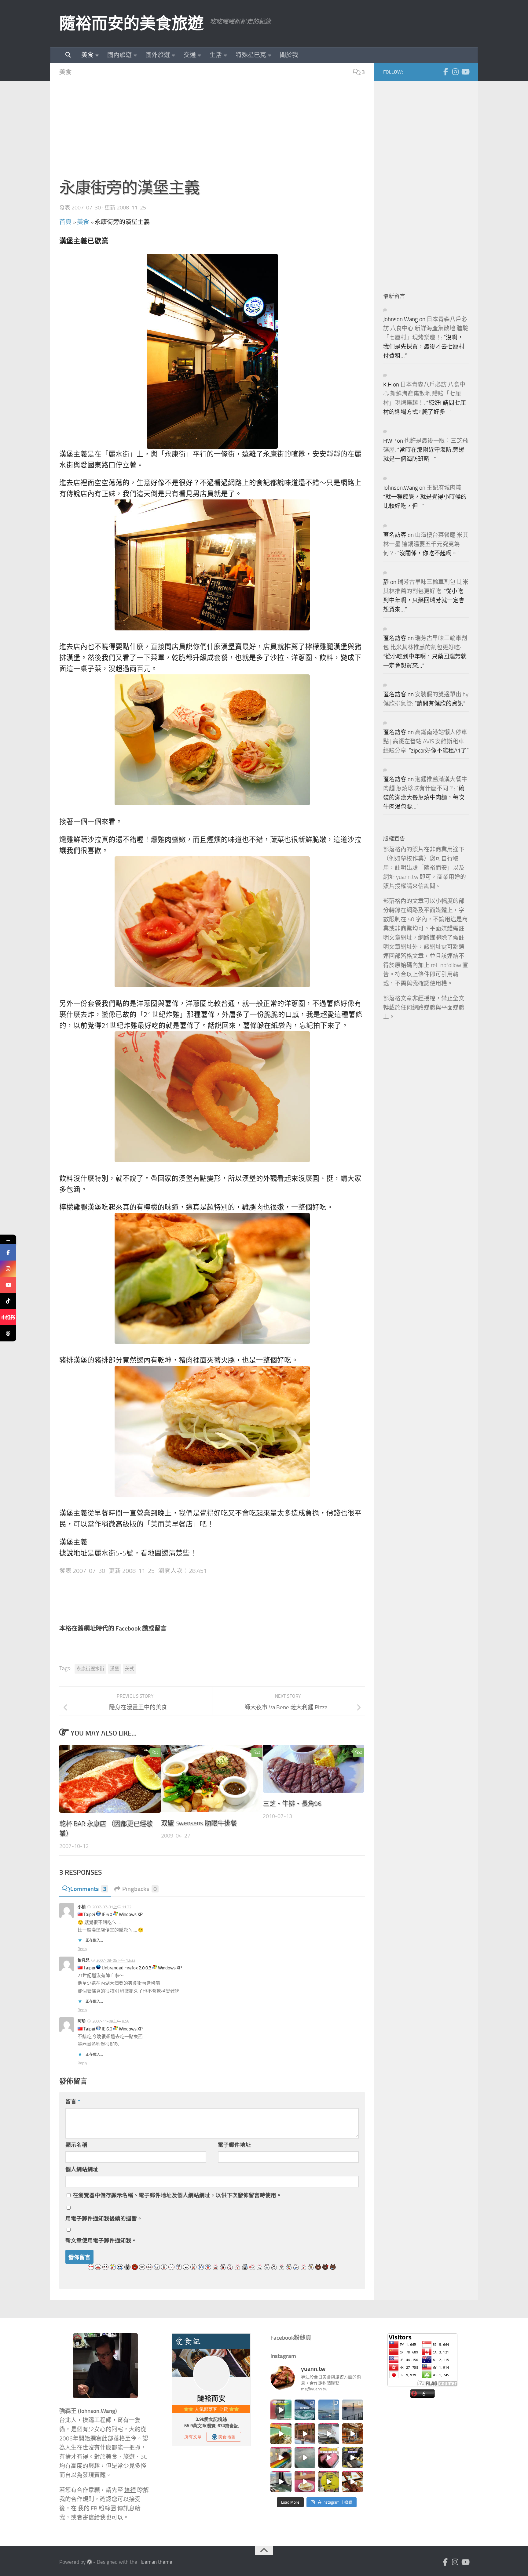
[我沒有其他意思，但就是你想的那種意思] (281, 2410)
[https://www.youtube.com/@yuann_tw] (8, 1285)
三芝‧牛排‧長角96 (292, 1803)
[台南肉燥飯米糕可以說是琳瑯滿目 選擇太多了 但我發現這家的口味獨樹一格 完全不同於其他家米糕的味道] (305, 2481)
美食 (87, 55)
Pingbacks (139, 1889)
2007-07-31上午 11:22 (112, 1907)
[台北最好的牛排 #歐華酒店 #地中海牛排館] (329, 2458)
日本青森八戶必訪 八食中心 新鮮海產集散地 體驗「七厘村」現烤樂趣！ (426, 328)
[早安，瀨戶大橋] (353, 2410)
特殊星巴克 (251, 55)
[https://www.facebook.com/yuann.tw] (8, 1252)
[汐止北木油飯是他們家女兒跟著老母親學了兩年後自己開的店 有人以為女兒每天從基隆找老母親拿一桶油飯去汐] (329, 2481)
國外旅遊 (158, 55)
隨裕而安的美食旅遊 (132, 24)
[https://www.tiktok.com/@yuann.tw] (8, 1301)
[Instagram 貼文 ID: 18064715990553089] (353, 2481)
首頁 (65, 222)
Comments (88, 1889)
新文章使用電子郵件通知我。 (101, 2240)
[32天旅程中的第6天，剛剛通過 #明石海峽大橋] (329, 2410)
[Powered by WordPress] (89, 2562)
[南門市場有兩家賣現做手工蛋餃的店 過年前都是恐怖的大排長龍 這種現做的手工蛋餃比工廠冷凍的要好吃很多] (353, 2458)
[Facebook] (446, 72)
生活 (216, 55)
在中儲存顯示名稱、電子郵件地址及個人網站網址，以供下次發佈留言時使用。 (177, 2195)
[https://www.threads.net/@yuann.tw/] (8, 1333)
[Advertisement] (212, 133)
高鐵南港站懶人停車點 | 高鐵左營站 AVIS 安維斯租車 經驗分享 (425, 742)
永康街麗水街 (90, 1669)
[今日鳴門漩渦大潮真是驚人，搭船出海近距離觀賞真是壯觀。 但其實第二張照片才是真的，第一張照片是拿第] (305, 2410)
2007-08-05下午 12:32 (116, 1960)
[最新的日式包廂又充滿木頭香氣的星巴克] (305, 2434)
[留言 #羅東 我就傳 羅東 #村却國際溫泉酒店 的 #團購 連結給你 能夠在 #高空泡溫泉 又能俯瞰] (281, 2481)
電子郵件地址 (234, 2145)
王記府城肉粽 (444, 488)
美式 (130, 1669)
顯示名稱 (76, 2145)
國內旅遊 (119, 55)
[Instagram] (455, 72)
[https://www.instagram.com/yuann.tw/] (8, 1269)
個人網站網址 (82, 2169)
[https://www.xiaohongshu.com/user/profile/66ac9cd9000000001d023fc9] (8, 1317)
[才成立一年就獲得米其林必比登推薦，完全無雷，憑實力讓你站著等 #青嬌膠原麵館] (281, 2434)
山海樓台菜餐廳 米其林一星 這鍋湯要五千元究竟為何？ (426, 544)
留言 (73, 2102)
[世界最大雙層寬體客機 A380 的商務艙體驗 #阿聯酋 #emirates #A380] (329, 2434)
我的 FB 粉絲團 (97, 2509)
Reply (82, 1949)
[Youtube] (465, 72)
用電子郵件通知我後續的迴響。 (104, 2219)
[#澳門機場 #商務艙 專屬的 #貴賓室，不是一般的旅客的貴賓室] (305, 2458)
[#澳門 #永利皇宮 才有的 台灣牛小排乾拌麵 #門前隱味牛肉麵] (353, 2434)
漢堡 (115, 1669)
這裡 (130, 2490)
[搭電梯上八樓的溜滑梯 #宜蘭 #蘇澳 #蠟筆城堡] (281, 2458)
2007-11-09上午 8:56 (111, 2021)
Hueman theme (155, 2562)
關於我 (289, 55)
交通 (190, 55)
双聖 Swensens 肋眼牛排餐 (199, 1823)
